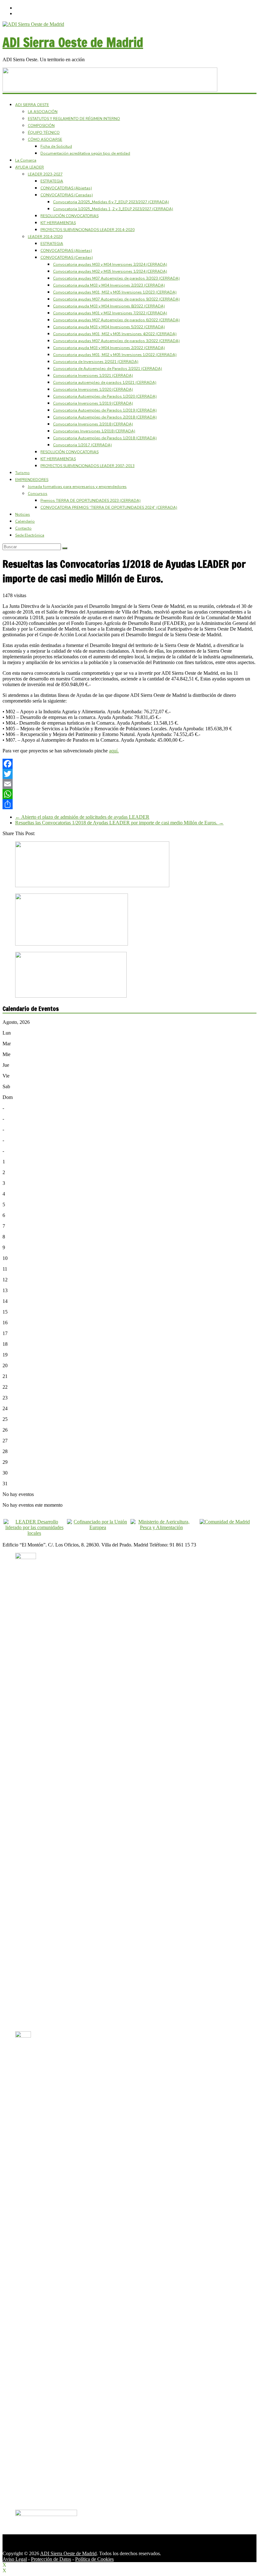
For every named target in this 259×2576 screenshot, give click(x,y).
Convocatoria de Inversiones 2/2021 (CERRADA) (96, 362)
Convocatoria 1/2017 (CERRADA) (82, 445)
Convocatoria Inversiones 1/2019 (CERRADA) (93, 403)
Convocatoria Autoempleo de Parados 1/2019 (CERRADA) (105, 410)
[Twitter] (129, 774)
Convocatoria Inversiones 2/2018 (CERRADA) (93, 424)
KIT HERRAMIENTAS (58, 223)
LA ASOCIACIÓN (43, 112)
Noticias (23, 514)
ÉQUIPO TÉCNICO (44, 133)
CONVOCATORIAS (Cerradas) (67, 195)
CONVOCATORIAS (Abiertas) (66, 188)
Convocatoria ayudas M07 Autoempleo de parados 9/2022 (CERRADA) (116, 299)
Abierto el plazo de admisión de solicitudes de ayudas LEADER (82, 817)
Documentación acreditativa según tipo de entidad (85, 153)
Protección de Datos (51, 2559)
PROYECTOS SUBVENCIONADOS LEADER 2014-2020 (87, 230)
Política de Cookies (94, 2559)
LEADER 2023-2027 (45, 174)
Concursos (38, 494)
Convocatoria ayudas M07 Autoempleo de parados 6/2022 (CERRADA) (116, 320)
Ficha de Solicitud (56, 146)
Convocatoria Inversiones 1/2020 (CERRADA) (93, 389)
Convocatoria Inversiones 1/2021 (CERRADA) (93, 376)
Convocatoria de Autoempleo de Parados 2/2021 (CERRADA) (108, 369)
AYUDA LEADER (30, 167)
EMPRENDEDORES (32, 480)
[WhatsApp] (129, 794)
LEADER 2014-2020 (45, 237)
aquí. (114, 751)
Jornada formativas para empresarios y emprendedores (77, 487)
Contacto (23, 528)
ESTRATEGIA (52, 181)
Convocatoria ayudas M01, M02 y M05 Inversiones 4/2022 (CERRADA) (115, 334)
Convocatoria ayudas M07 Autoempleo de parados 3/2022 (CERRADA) (116, 341)
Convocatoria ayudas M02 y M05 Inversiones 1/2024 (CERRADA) (110, 271)
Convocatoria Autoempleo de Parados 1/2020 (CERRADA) (105, 396)
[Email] (129, 784)
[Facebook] (129, 764)
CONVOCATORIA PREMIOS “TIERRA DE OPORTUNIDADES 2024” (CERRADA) (109, 507)
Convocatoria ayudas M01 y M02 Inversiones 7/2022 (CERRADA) (110, 313)
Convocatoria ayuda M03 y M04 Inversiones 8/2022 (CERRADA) (109, 306)
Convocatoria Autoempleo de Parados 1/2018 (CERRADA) (105, 438)
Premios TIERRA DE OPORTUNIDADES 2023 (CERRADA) (90, 501)
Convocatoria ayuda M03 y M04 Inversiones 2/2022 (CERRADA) (109, 348)
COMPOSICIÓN (41, 126)
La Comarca (26, 160)
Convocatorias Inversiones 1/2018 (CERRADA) (94, 431)
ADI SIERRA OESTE (32, 105)
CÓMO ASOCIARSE (45, 139)
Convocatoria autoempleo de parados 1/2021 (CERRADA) (105, 383)
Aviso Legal (15, 2559)
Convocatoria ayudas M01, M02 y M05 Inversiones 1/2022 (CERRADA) (115, 355)
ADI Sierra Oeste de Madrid (73, 42)
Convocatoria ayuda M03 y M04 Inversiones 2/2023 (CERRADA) (109, 285)
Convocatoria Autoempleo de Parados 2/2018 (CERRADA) (105, 417)
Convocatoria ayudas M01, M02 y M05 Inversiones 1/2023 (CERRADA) (115, 292)
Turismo (22, 473)
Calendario (25, 521)
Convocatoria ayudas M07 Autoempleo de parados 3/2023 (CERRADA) (116, 278)
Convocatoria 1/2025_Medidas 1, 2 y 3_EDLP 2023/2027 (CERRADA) (113, 209)
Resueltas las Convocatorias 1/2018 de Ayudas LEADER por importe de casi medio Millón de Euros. (119, 823)
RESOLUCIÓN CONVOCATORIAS (69, 216)
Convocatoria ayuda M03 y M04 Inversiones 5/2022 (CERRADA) (109, 327)
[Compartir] (129, 804)
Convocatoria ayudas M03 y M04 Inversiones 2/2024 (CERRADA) (110, 264)
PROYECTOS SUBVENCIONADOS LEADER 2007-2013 (87, 466)
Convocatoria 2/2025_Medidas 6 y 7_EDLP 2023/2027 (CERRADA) (111, 202)
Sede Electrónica (30, 535)
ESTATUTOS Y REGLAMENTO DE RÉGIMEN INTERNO (74, 119)
